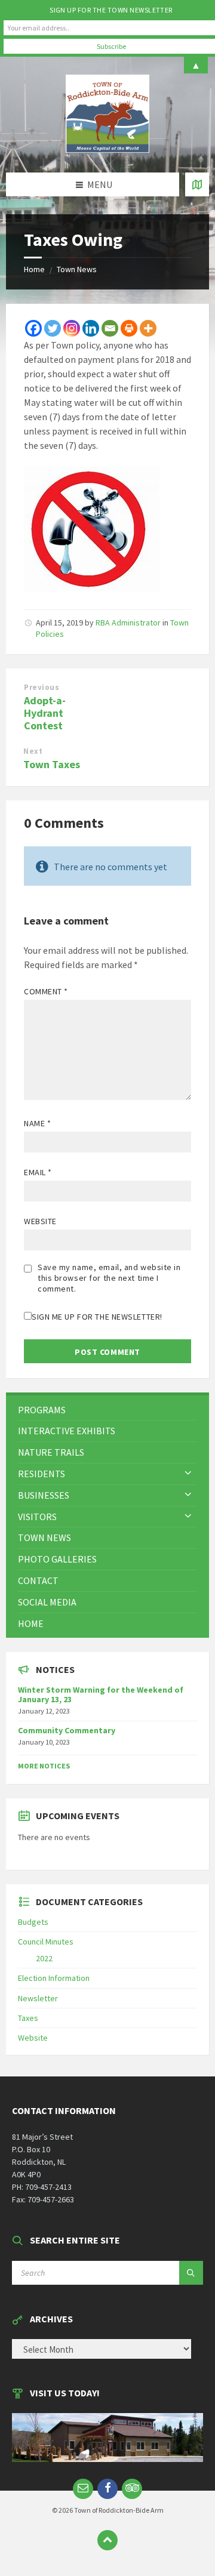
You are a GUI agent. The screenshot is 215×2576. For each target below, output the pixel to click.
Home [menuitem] (31, 1623)
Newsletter (38, 1998)
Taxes (28, 2018)
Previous (42, 687)
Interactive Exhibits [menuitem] (67, 1431)
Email (38, 1172)
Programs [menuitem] (42, 1410)
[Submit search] (191, 2273)
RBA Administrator (128, 623)
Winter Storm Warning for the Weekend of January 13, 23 (101, 1695)
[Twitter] (53, 328)
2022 (44, 1958)
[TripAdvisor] (132, 2489)
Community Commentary (67, 1730)
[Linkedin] (91, 328)
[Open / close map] (197, 184)
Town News (77, 269)
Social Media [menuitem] (47, 1602)
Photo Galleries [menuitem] (57, 1559)
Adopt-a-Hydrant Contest (45, 713)
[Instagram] (72, 328)
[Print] (129, 328)
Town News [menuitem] (44, 1537)
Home (34, 269)
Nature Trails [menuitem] (51, 1452)
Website (40, 1221)
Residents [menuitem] (42, 1474)
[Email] (110, 328)
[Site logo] (107, 149)
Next (33, 751)
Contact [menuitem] (38, 1580)
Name (37, 1123)
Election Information (54, 1978)
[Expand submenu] (188, 1474)
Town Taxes (52, 764)
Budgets (33, 1922)
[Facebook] (33, 328)
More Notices (44, 1766)
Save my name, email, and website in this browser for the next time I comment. (109, 1278)
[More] (148, 328)
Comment (46, 991)
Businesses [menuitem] (44, 1495)
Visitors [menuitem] (37, 1517)
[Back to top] (107, 2540)
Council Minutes (46, 1942)
